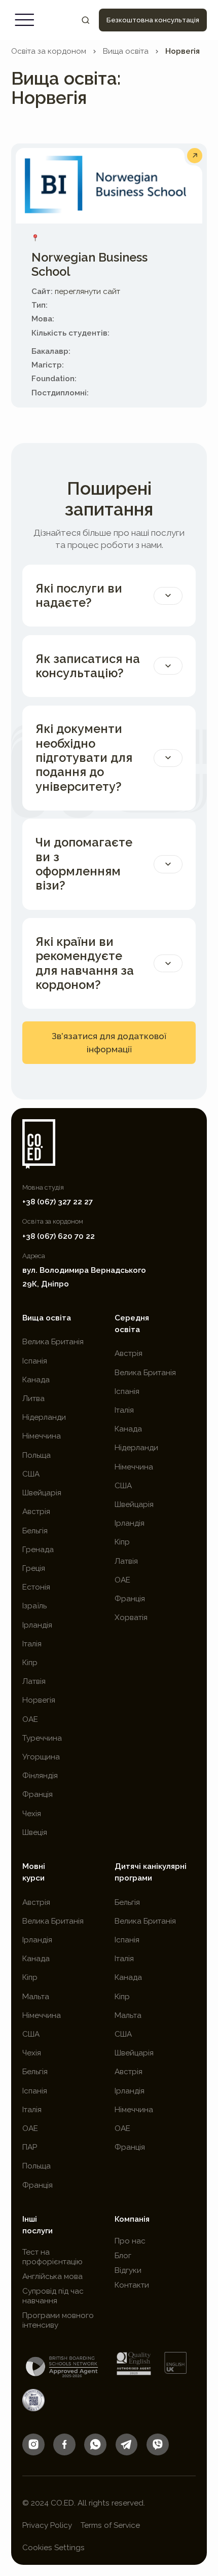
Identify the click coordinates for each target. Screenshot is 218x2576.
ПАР (30, 2147)
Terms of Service (110, 2525)
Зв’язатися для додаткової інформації (109, 1043)
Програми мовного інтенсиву (58, 2320)
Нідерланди (44, 1417)
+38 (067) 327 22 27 (58, 1202)
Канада (36, 1380)
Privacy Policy (47, 2525)
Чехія (32, 1814)
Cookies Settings (53, 2548)
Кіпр (30, 1663)
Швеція (35, 1832)
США (31, 1474)
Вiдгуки (128, 2270)
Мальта (36, 1997)
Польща (37, 1455)
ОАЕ (30, 1719)
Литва (33, 1399)
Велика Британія (53, 1342)
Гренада (38, 1550)
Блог (123, 2256)
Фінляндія (40, 1776)
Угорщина (41, 1757)
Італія (32, 1644)
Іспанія (35, 1361)
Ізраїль (34, 1606)
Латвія (34, 1681)
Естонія (36, 1587)
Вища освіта (126, 51)
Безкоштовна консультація (153, 20)
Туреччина (42, 1738)
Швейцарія (42, 1493)
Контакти (132, 2285)
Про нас (130, 2241)
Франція (38, 1794)
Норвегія (183, 51)
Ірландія (37, 1625)
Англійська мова (52, 2276)
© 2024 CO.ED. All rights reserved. (84, 2503)
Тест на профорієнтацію (52, 2257)
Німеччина (42, 1436)
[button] (25, 20)
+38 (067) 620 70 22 (59, 1236)
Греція (34, 1568)
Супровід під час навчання (53, 2296)
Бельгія (35, 1531)
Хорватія (131, 1617)
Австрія (36, 1512)
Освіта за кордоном (49, 51)
